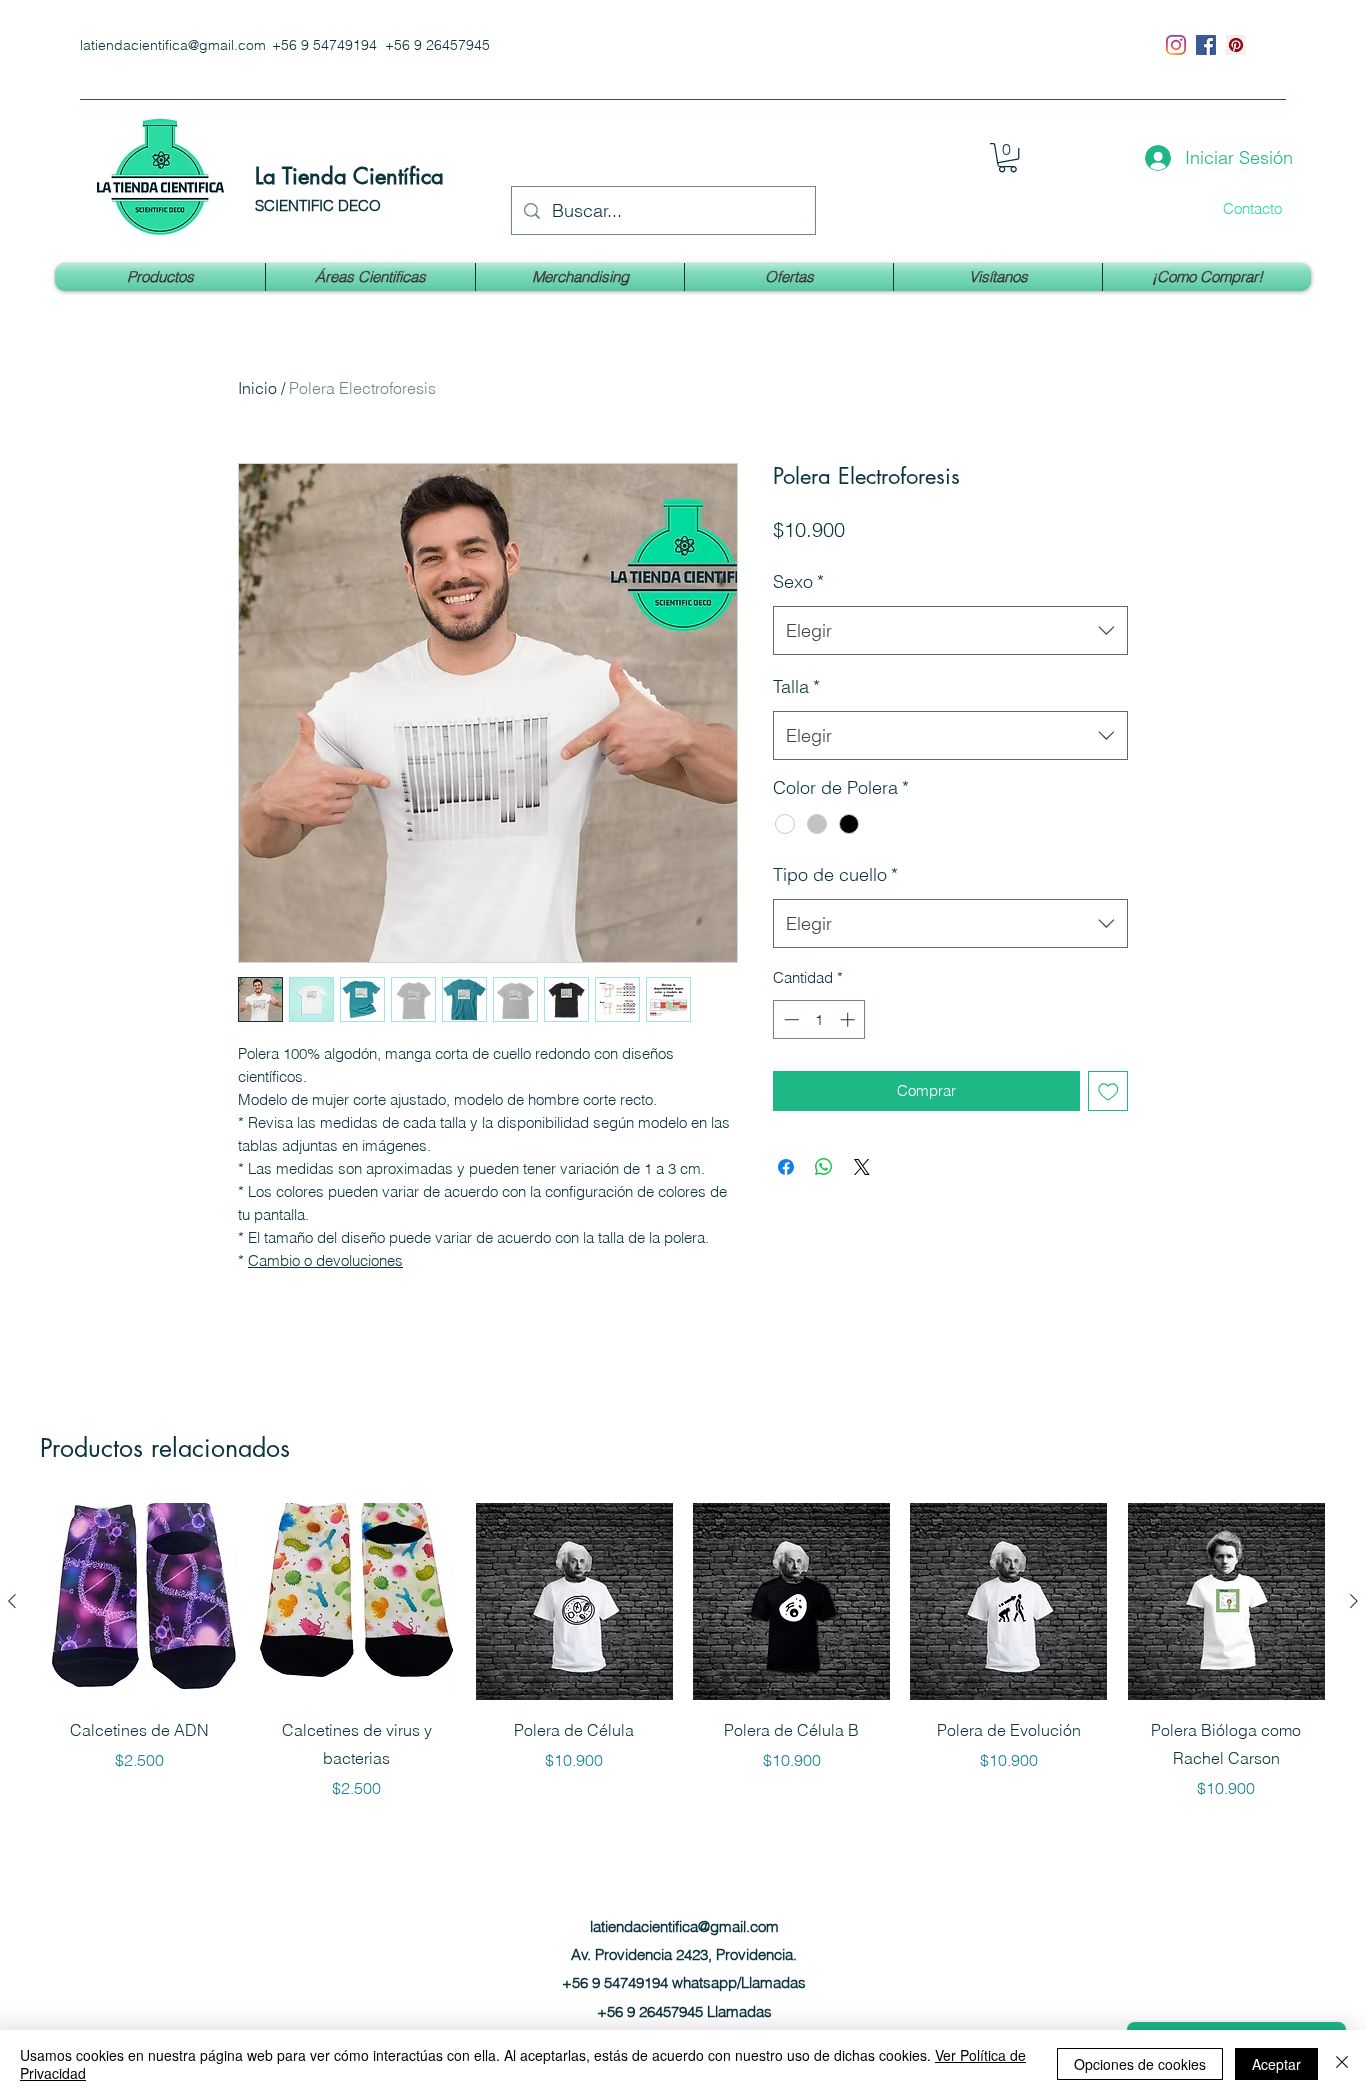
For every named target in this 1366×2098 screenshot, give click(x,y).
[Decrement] (789, 1019)
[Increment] (849, 1019)
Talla (796, 686)
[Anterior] (12, 1601)
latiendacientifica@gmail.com (173, 45)
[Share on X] (862, 1167)
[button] (1007, 157)
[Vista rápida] (139, 1601)
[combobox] (950, 631)
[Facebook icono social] (1206, 45)
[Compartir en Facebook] (786, 1167)
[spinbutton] (819, 1019)
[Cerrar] (1342, 2064)
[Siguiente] (1354, 1601)
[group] (683, 1651)
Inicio (257, 388)
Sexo (798, 581)
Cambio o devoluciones (325, 1260)
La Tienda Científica (349, 176)
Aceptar (1276, 2064)
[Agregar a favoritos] (1108, 1091)
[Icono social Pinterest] (1236, 45)
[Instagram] (1176, 45)
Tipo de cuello (835, 874)
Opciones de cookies (1140, 2064)
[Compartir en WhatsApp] (824, 1167)
